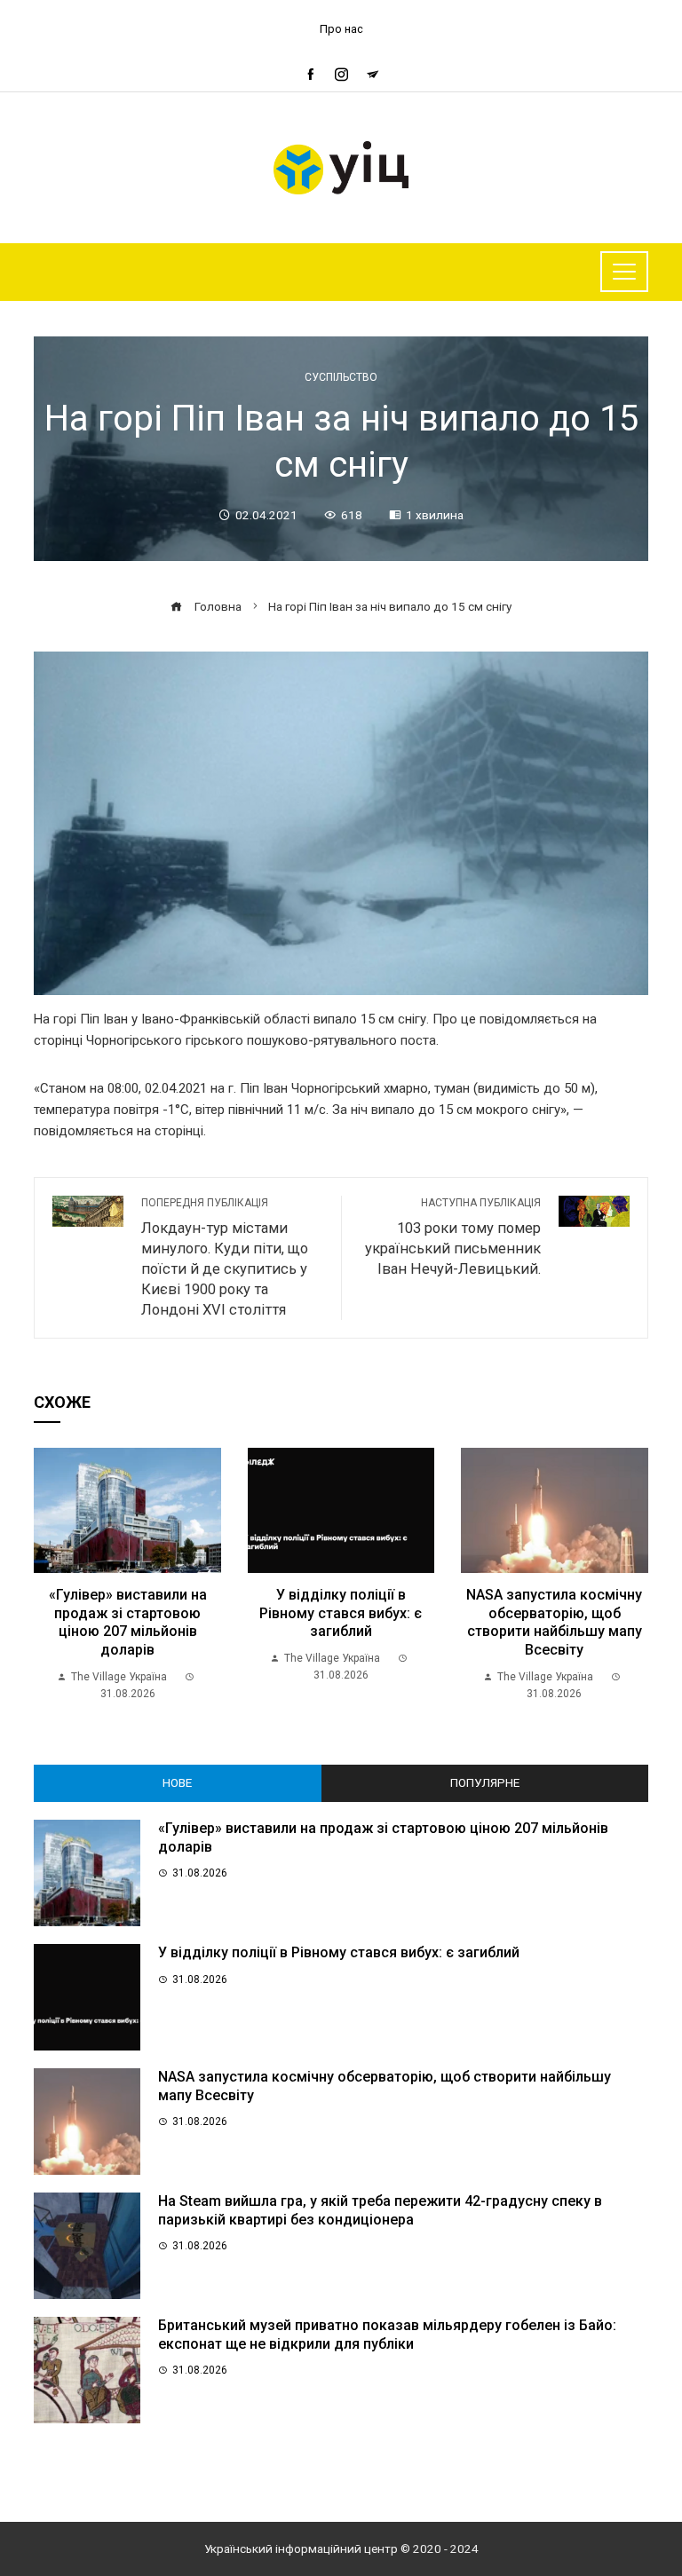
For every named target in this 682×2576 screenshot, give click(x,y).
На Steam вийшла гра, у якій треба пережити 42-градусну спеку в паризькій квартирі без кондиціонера (380, 2210)
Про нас (341, 29)
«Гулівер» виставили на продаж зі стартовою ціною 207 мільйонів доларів (128, 1622)
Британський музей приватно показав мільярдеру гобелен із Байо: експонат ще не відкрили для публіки (387, 2335)
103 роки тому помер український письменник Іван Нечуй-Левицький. (453, 1237)
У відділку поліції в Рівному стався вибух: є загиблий (341, 1613)
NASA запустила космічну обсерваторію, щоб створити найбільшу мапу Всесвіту (554, 1622)
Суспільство (341, 377)
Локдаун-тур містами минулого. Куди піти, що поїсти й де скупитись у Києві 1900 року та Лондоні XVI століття (225, 1257)
